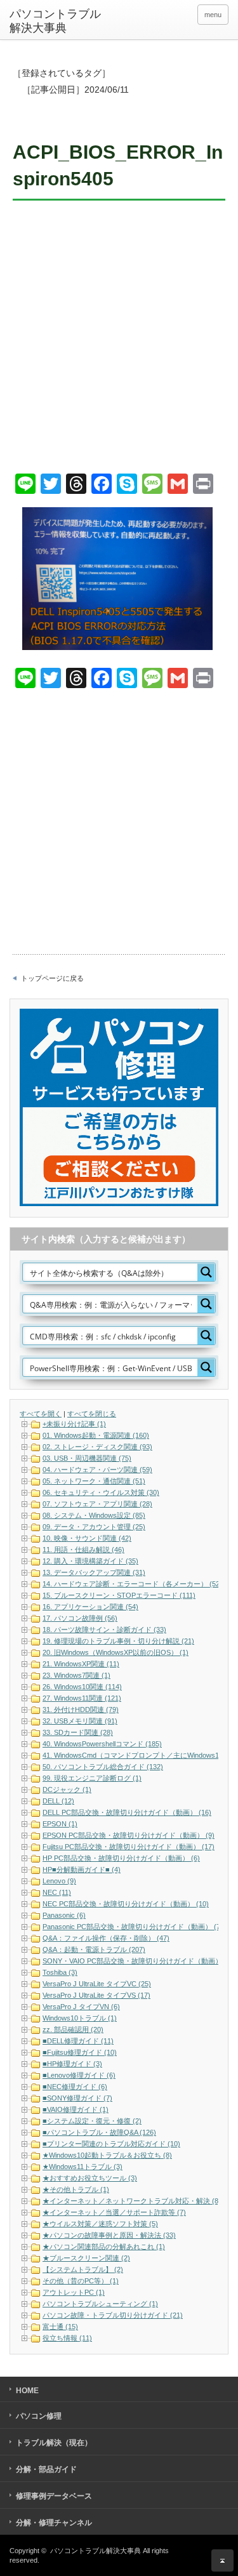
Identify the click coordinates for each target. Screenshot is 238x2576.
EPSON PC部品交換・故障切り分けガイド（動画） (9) (129, 1835)
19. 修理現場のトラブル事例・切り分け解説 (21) (118, 1641)
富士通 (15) (60, 2327)
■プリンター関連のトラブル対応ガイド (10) (111, 2144)
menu (213, 15)
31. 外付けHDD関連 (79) (81, 1710)
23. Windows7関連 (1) (76, 1675)
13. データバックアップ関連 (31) (94, 1572)
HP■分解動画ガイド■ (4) (82, 1869)
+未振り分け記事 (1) (74, 1424)
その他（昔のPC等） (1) (81, 2281)
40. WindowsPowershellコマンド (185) (102, 1744)
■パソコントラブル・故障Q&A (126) (99, 2132)
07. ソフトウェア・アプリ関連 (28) (97, 1504)
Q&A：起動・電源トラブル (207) (94, 1949)
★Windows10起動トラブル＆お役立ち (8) (107, 2155)
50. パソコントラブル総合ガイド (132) (103, 1767)
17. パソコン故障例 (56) (80, 1618)
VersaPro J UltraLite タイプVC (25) (97, 1984)
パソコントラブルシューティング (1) (100, 2304)
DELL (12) (58, 1801)
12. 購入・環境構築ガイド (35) (90, 1561)
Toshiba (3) (60, 1972)
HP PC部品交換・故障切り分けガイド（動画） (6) (121, 1858)
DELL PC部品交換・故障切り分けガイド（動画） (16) (127, 1812)
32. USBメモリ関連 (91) (80, 1721)
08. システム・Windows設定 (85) (94, 1515)
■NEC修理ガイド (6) (75, 2087)
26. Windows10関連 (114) (82, 1687)
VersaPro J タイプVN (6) (81, 2007)
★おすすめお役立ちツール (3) (90, 2178)
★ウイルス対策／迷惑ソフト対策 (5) (100, 2224)
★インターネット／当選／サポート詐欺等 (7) (114, 2212)
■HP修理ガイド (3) (72, 2064)
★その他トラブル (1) (76, 2189)
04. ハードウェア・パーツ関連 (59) (97, 1470)
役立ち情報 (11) (67, 2338)
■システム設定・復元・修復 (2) (92, 2121)
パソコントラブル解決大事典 (55, 21)
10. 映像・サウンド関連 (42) (87, 1538)
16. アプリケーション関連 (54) (90, 1607)
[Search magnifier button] (206, 1272)
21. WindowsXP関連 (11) (81, 1664)
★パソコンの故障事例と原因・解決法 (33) (109, 2235)
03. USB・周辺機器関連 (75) (87, 1458)
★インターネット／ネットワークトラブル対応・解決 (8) (132, 2201)
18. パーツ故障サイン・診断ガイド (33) (104, 1630)
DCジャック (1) (67, 1789)
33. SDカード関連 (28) (78, 1732)
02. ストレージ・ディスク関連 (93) (97, 1447)
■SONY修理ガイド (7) (77, 2098)
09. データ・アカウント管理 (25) (94, 1527)
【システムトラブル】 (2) (83, 2269)
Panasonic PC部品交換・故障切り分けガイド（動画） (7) (133, 1927)
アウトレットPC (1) (74, 2292)
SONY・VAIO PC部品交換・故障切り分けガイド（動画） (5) (138, 1961)
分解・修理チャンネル (54, 2523)
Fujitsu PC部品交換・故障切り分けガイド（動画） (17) (129, 1847)
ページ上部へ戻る (222, 2560)
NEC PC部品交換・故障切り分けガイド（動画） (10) (126, 1904)
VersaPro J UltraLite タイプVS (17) (96, 1995)
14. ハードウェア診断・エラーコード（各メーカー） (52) (132, 1584)
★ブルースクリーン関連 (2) (86, 2258)
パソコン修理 (39, 2416)
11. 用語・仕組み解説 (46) (83, 1550)
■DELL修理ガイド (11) (78, 2041)
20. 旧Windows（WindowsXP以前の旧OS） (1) (116, 1652)
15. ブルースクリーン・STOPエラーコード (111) (119, 1595)
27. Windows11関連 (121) (82, 1698)
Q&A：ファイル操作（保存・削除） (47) (106, 1938)
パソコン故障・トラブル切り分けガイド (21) (113, 2315)
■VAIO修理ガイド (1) (76, 2109)
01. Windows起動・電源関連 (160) (96, 1435)
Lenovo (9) (59, 1881)
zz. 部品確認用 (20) (73, 2029)
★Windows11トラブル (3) (83, 2167)
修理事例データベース (54, 2496)
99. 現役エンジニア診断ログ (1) (92, 1778)
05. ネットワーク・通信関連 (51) (94, 1481)
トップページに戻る (52, 978)
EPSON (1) (60, 1824)
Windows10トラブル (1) (80, 2018)
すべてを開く (41, 1414)
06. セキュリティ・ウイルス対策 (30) (101, 1492)
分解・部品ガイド (46, 2469)
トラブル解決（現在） (54, 2443)
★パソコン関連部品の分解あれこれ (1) (104, 2247)
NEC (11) (57, 1892)
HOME (27, 2391)
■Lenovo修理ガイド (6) (79, 2075)
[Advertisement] (119, 339)
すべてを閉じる (92, 1414)
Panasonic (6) (64, 1915)
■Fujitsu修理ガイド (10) (80, 2052)
